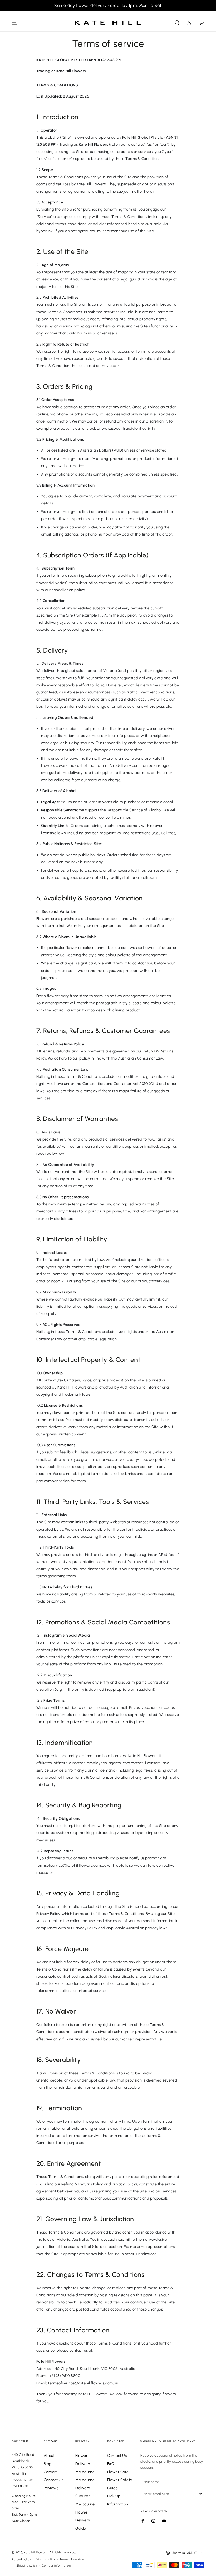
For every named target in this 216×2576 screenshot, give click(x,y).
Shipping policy (27, 2566)
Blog (48, 2464)
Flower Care (118, 2472)
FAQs (112, 2464)
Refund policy (21, 2560)
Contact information (56, 2566)
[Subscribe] (201, 2494)
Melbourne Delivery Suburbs (85, 2488)
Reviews (51, 2488)
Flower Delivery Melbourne (85, 2464)
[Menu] (15, 23)
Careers (51, 2472)
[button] (177, 23)
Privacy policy (45, 2559)
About (49, 2456)
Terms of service (72, 2559)
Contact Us (53, 2480)
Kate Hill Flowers (36, 2552)
